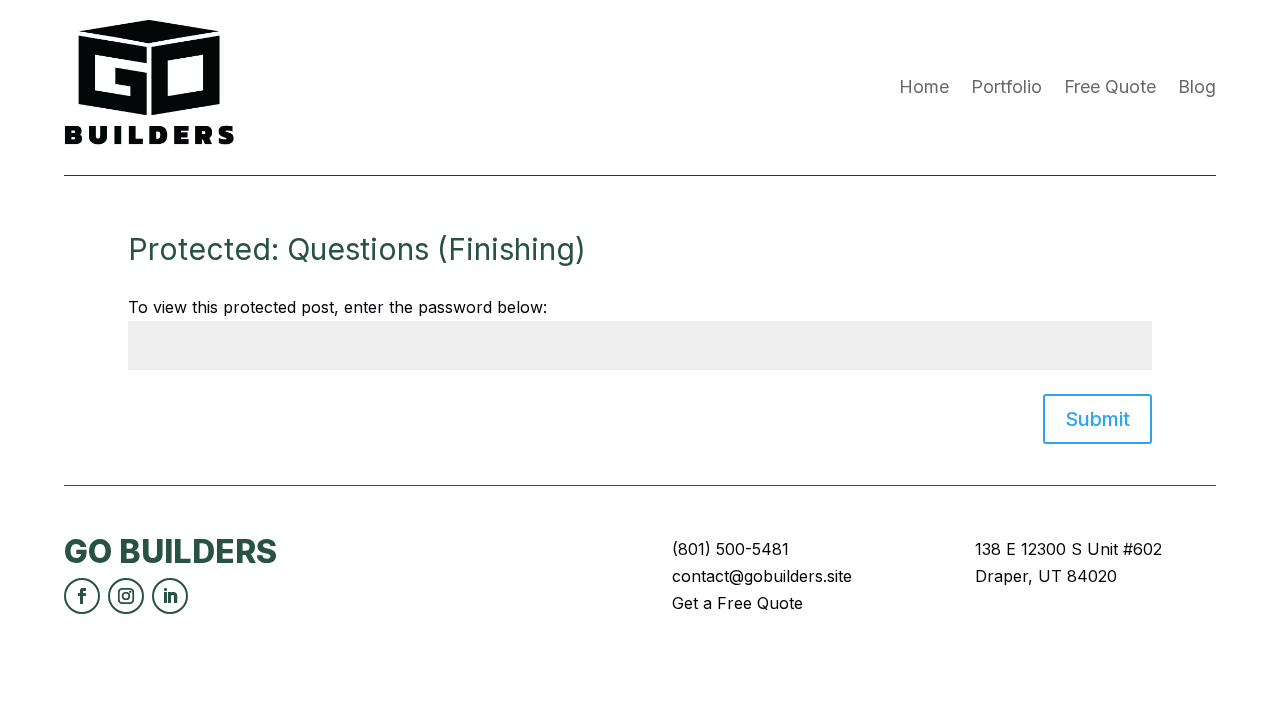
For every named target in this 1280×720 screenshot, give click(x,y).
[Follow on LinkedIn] (170, 596)
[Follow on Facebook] (82, 596)
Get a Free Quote (737, 603)
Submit (1097, 419)
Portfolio (1006, 86)
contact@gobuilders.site (762, 576)
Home (924, 86)
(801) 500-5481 (730, 549)
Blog (1197, 86)
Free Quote (1110, 86)
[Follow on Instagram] (126, 596)
